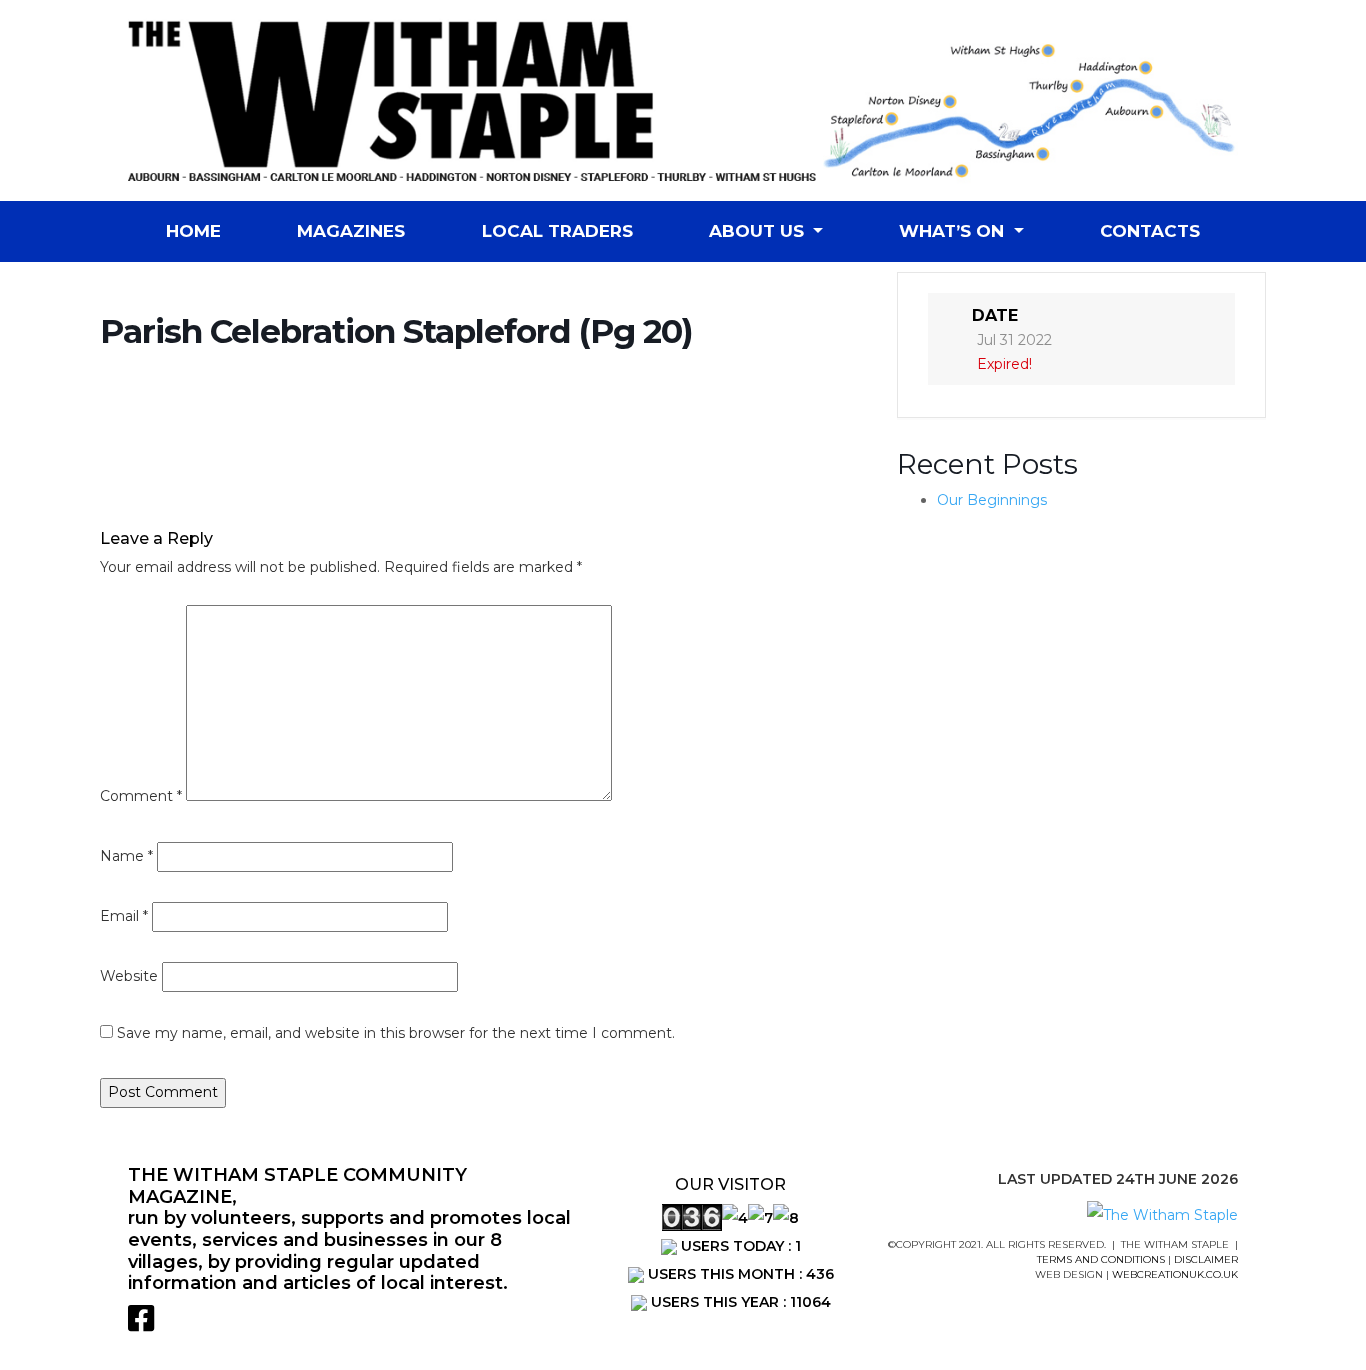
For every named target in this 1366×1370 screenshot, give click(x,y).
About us (759, 231)
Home (193, 231)
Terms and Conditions (1101, 1259)
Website (129, 976)
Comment (141, 796)
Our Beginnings (992, 500)
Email (124, 916)
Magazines (351, 231)
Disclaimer (1206, 1259)
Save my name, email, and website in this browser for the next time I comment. (396, 1033)
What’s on (954, 231)
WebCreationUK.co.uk (1175, 1274)
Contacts (1150, 231)
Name (126, 856)
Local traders (557, 231)
